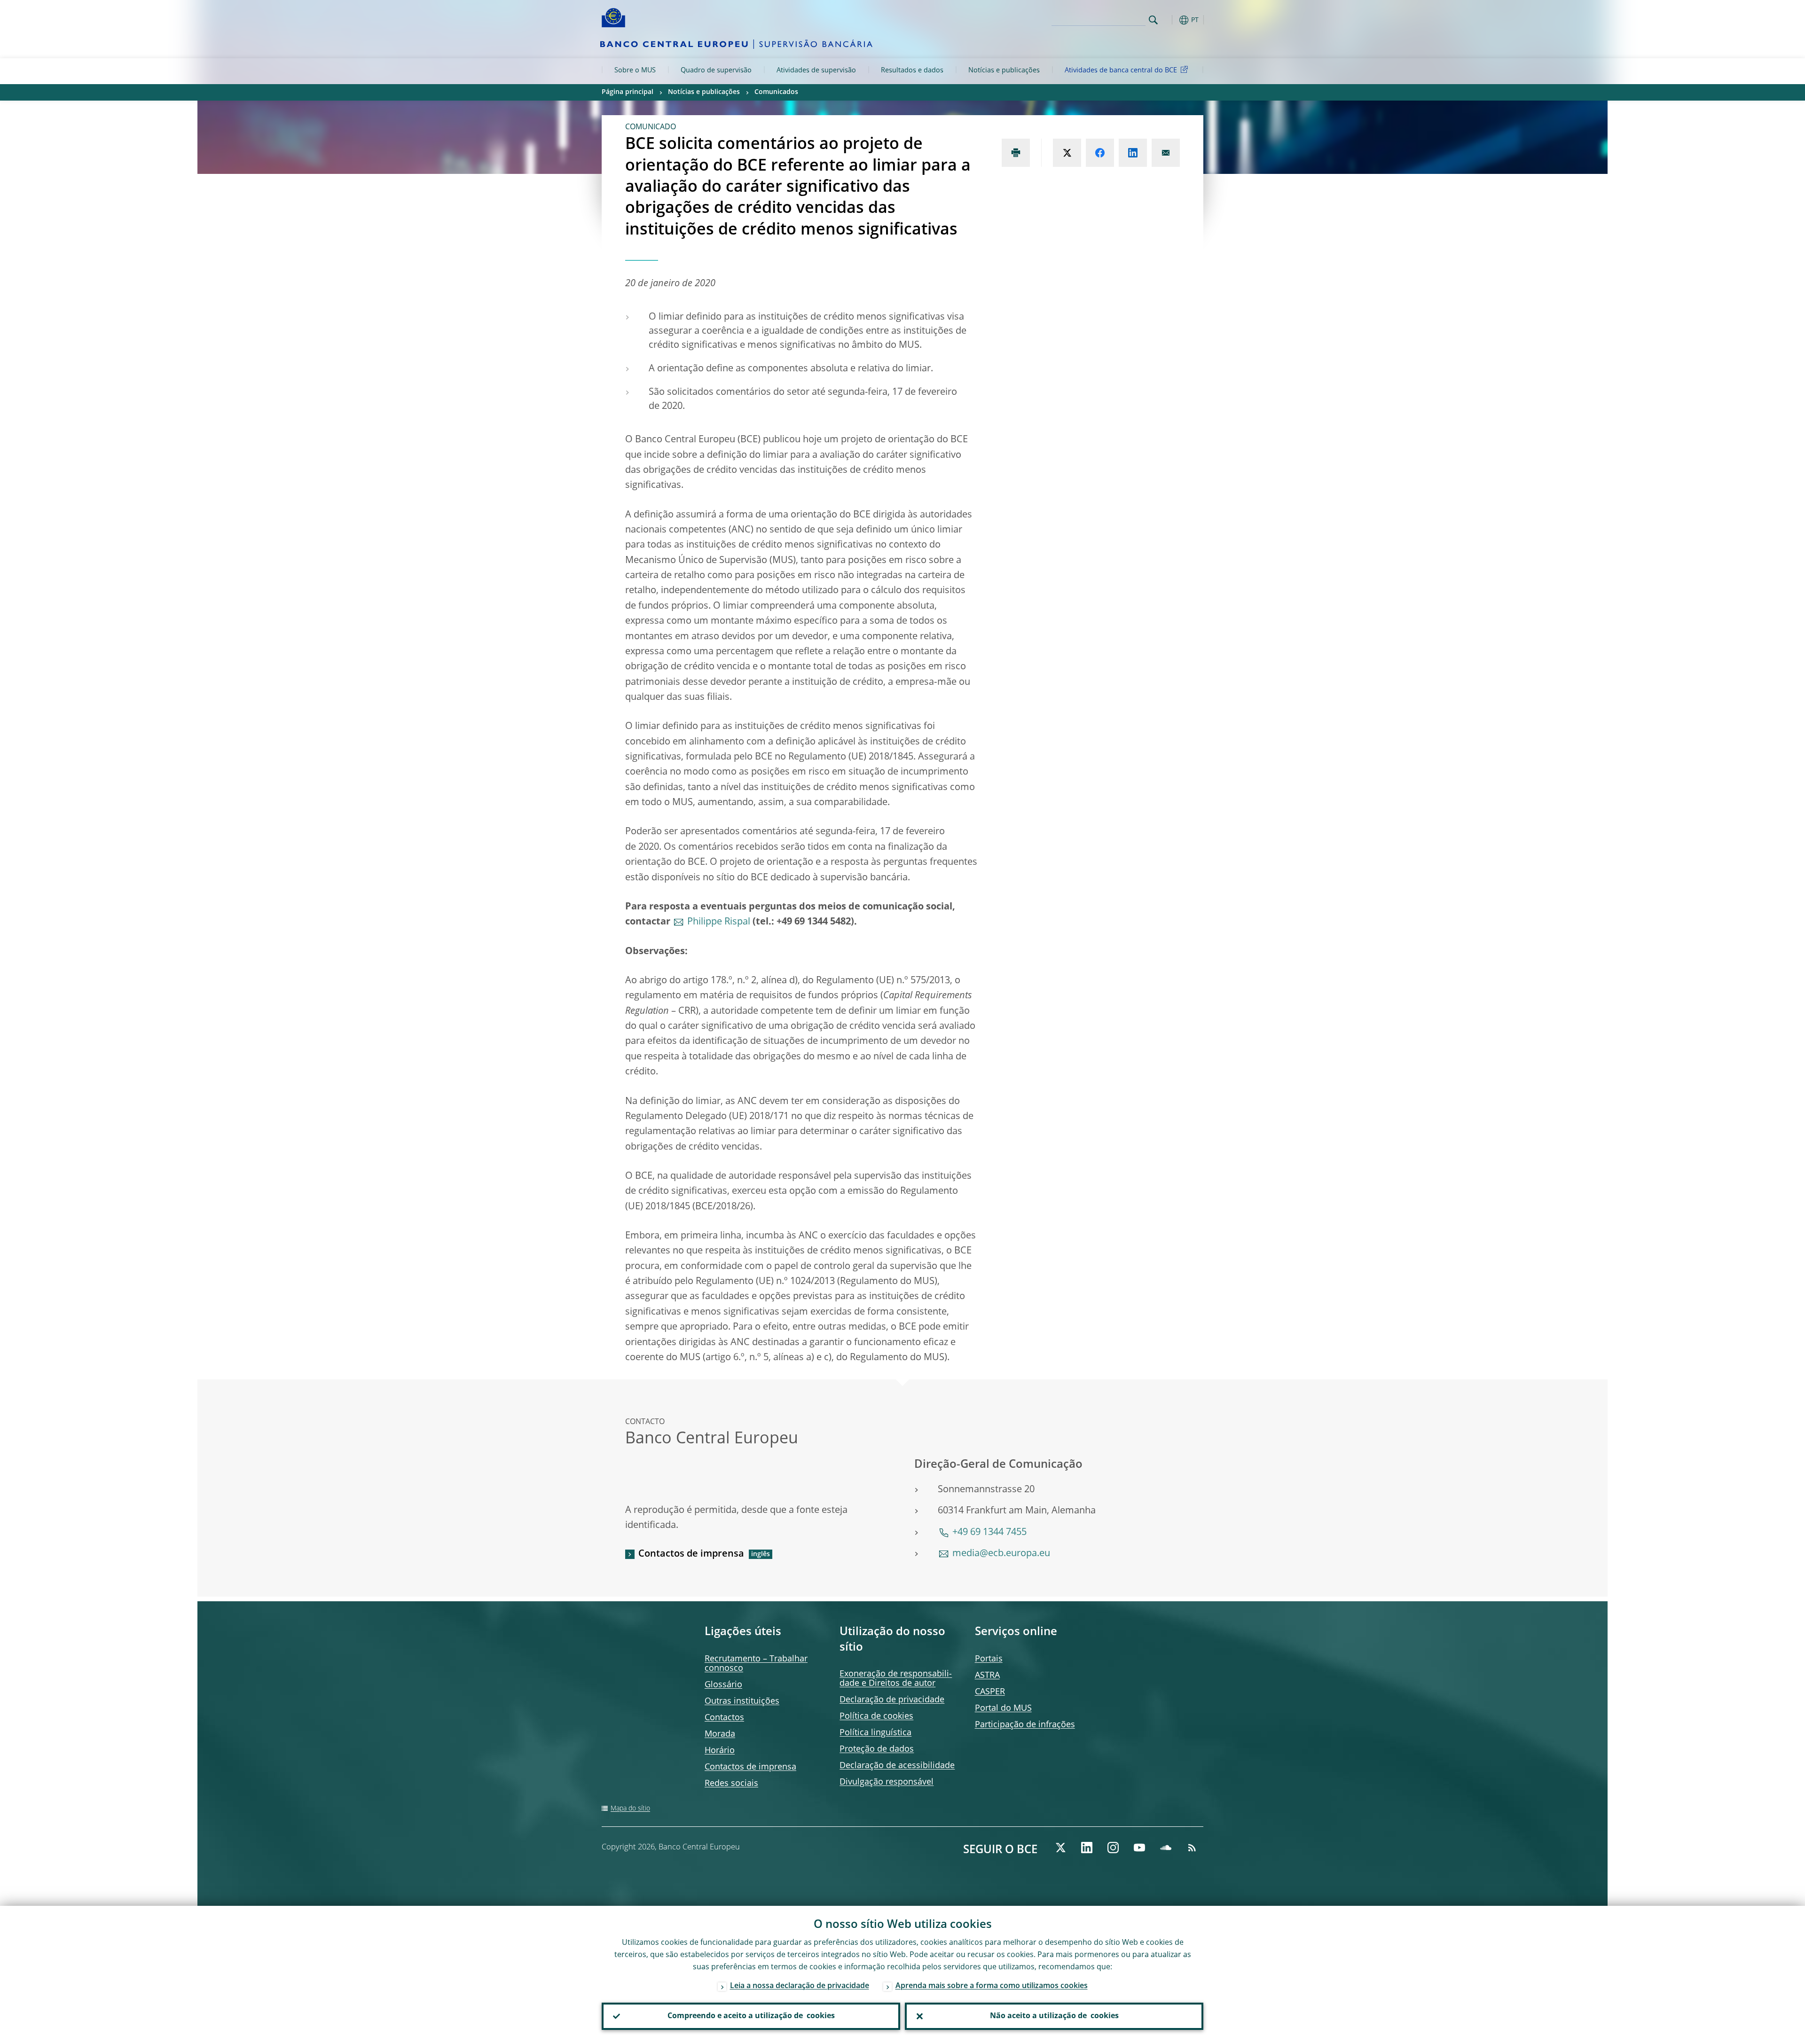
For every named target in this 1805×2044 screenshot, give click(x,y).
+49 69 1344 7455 (989, 1533)
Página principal (628, 92)
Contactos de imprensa (691, 1554)
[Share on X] (1067, 153)
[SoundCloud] (1166, 1848)
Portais (989, 1659)
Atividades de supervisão (816, 70)
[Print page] (1016, 153)
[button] (1170, 20)
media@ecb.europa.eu (1001, 1554)
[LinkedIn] (1087, 1848)
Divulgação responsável (887, 1782)
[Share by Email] (1166, 153)
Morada (720, 1734)
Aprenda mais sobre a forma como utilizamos (992, 1986)
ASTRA (987, 1676)
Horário (720, 1751)
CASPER (990, 1692)
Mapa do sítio (630, 1809)
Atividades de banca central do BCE (1121, 70)
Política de (876, 1716)
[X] (1060, 1848)
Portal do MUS (1003, 1708)
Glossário (723, 1685)
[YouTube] (1139, 1848)
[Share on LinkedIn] (1133, 153)
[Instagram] (1113, 1848)
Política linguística (875, 1733)
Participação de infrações (1025, 1725)
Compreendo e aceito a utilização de (751, 2016)
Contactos (724, 1718)
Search (1153, 20)
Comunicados (776, 92)
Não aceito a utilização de (1054, 2016)
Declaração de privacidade (892, 1700)
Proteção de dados (877, 1749)
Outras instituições (742, 1701)
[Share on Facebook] (1100, 153)
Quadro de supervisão (716, 70)
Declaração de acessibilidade (897, 1766)
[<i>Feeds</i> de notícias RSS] (1192, 1848)
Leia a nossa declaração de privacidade (800, 1986)
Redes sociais (731, 1784)
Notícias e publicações (1004, 70)
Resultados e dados (912, 70)
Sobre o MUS (635, 70)
